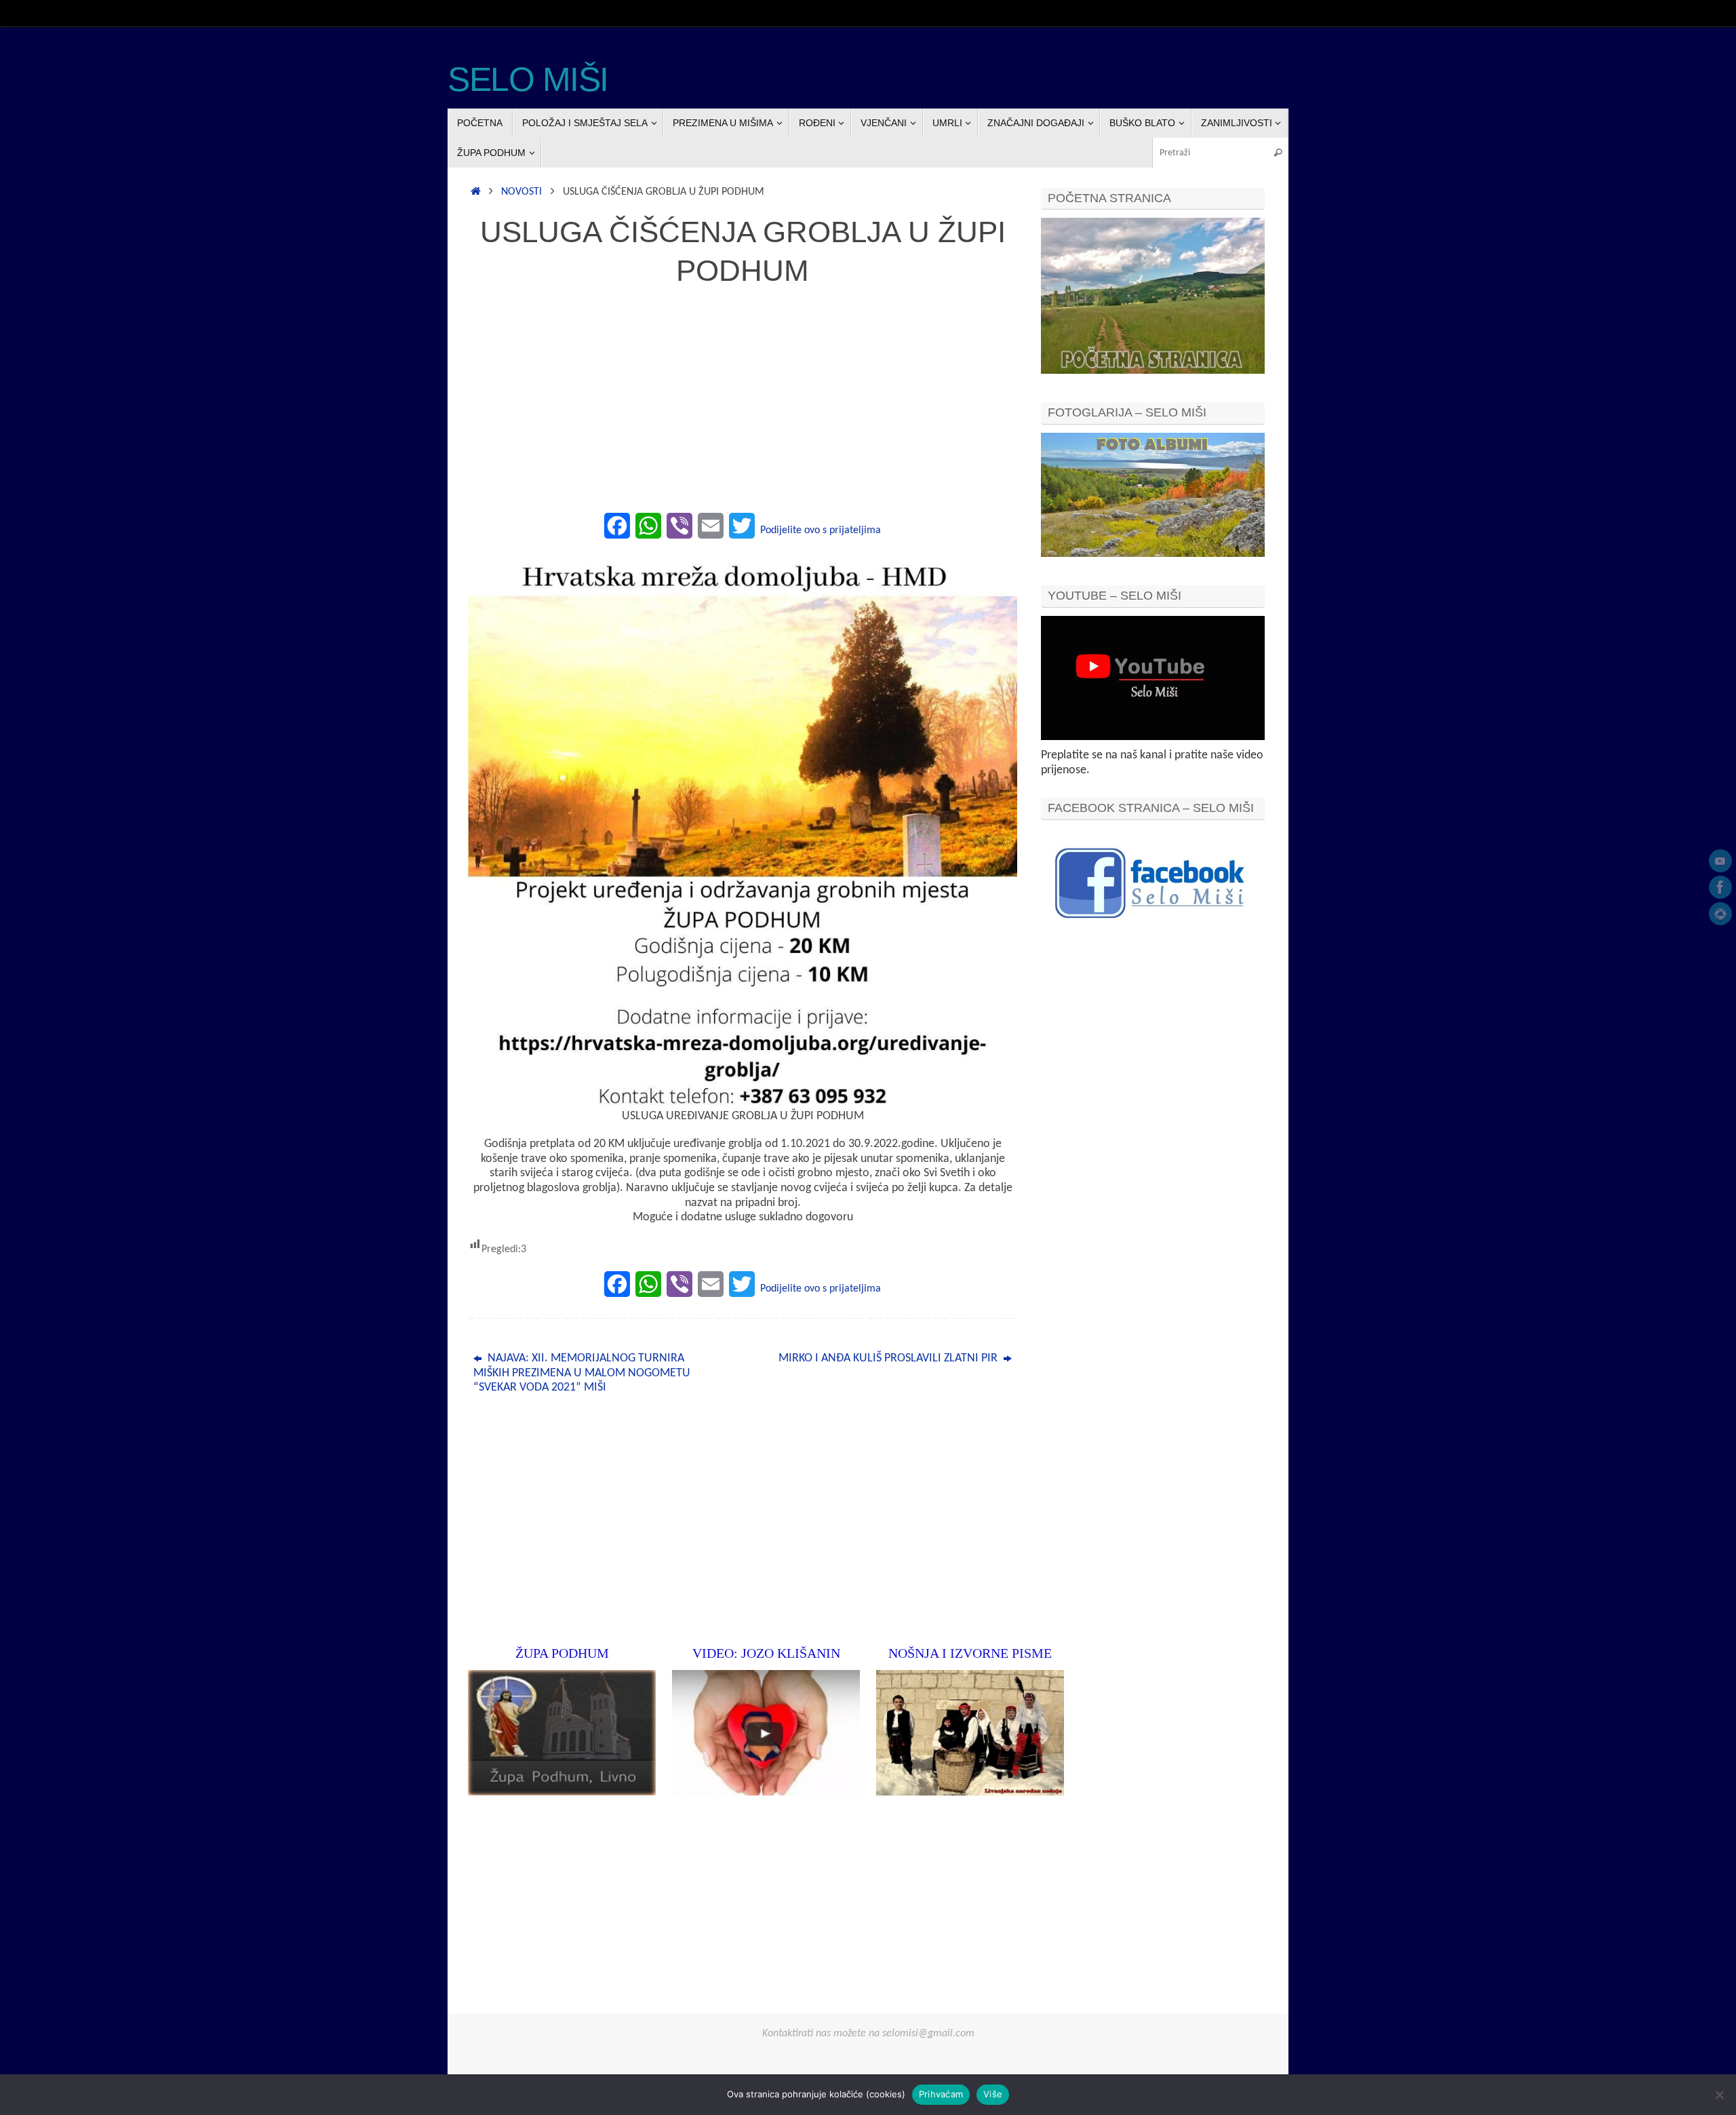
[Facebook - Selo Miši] (1720, 887)
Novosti (521, 192)
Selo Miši (528, 80)
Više (993, 2094)
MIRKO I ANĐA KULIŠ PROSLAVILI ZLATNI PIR (889, 1358)
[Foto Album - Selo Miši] (1720, 914)
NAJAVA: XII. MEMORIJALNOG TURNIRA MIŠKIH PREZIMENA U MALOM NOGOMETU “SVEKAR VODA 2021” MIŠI (582, 1373)
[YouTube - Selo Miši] (1720, 861)
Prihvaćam (941, 2094)
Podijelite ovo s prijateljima (821, 530)
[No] (1719, 2095)
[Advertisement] (743, 407)
